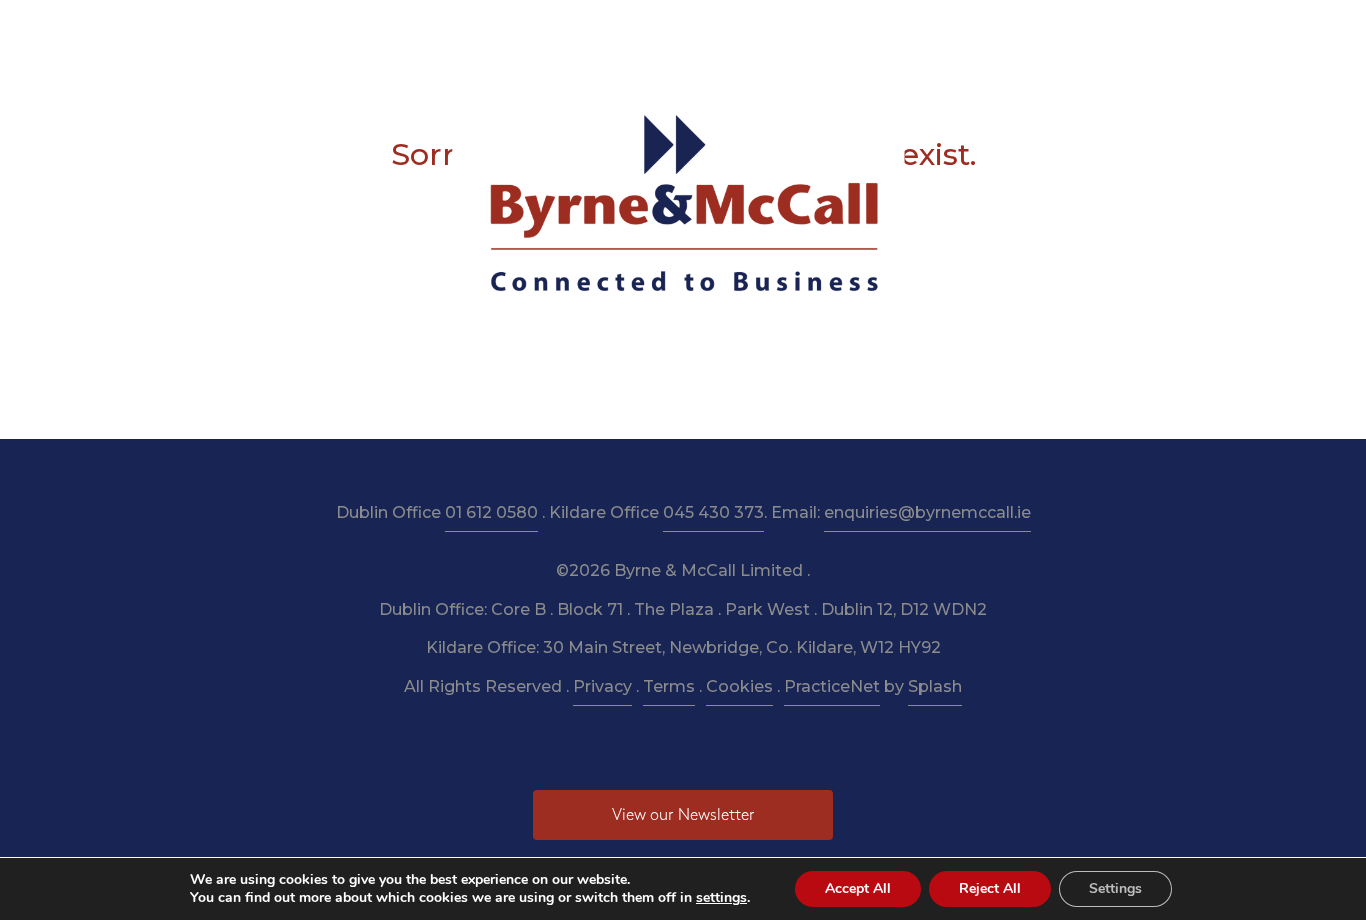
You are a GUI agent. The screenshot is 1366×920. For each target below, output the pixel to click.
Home (345, 31)
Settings (1115, 888)
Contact (1015, 31)
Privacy (602, 686)
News (883, 31)
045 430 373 (713, 512)
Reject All (990, 888)
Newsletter (716, 31)
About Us (429, 31)
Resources (613, 31)
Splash (935, 686)
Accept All (858, 888)
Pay (944, 31)
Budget (809, 31)
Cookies (739, 686)
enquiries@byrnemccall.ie (927, 512)
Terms (669, 686)
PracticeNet (832, 686)
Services (519, 31)
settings (721, 898)
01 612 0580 (491, 512)
